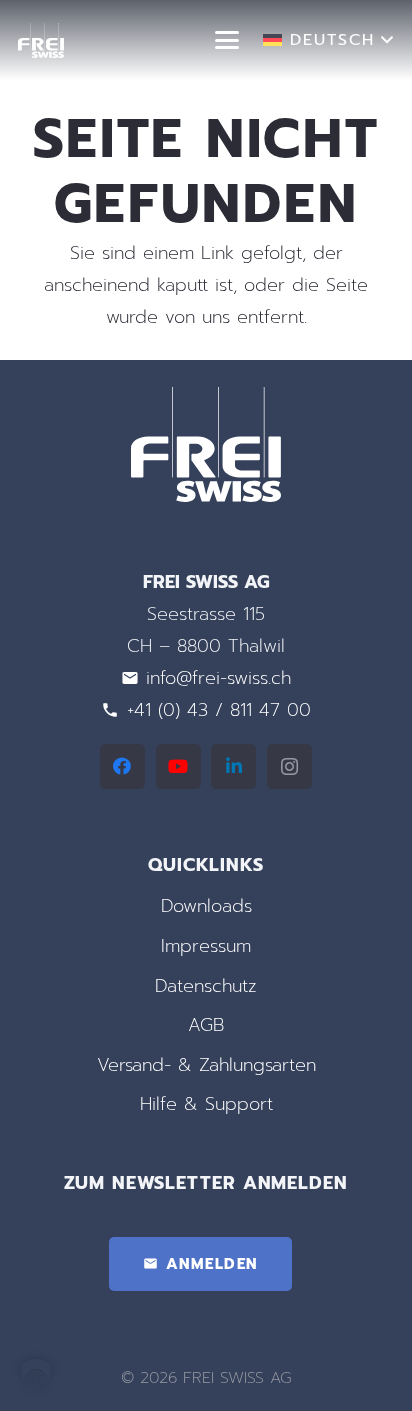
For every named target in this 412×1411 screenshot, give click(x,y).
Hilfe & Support (206, 1104)
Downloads (206, 906)
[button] (227, 40)
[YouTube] (178, 766)
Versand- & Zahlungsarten (206, 1065)
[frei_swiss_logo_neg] (41, 40)
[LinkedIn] (233, 766)
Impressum (206, 946)
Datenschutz (206, 986)
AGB (206, 1025)
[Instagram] (289, 766)
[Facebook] (122, 766)
